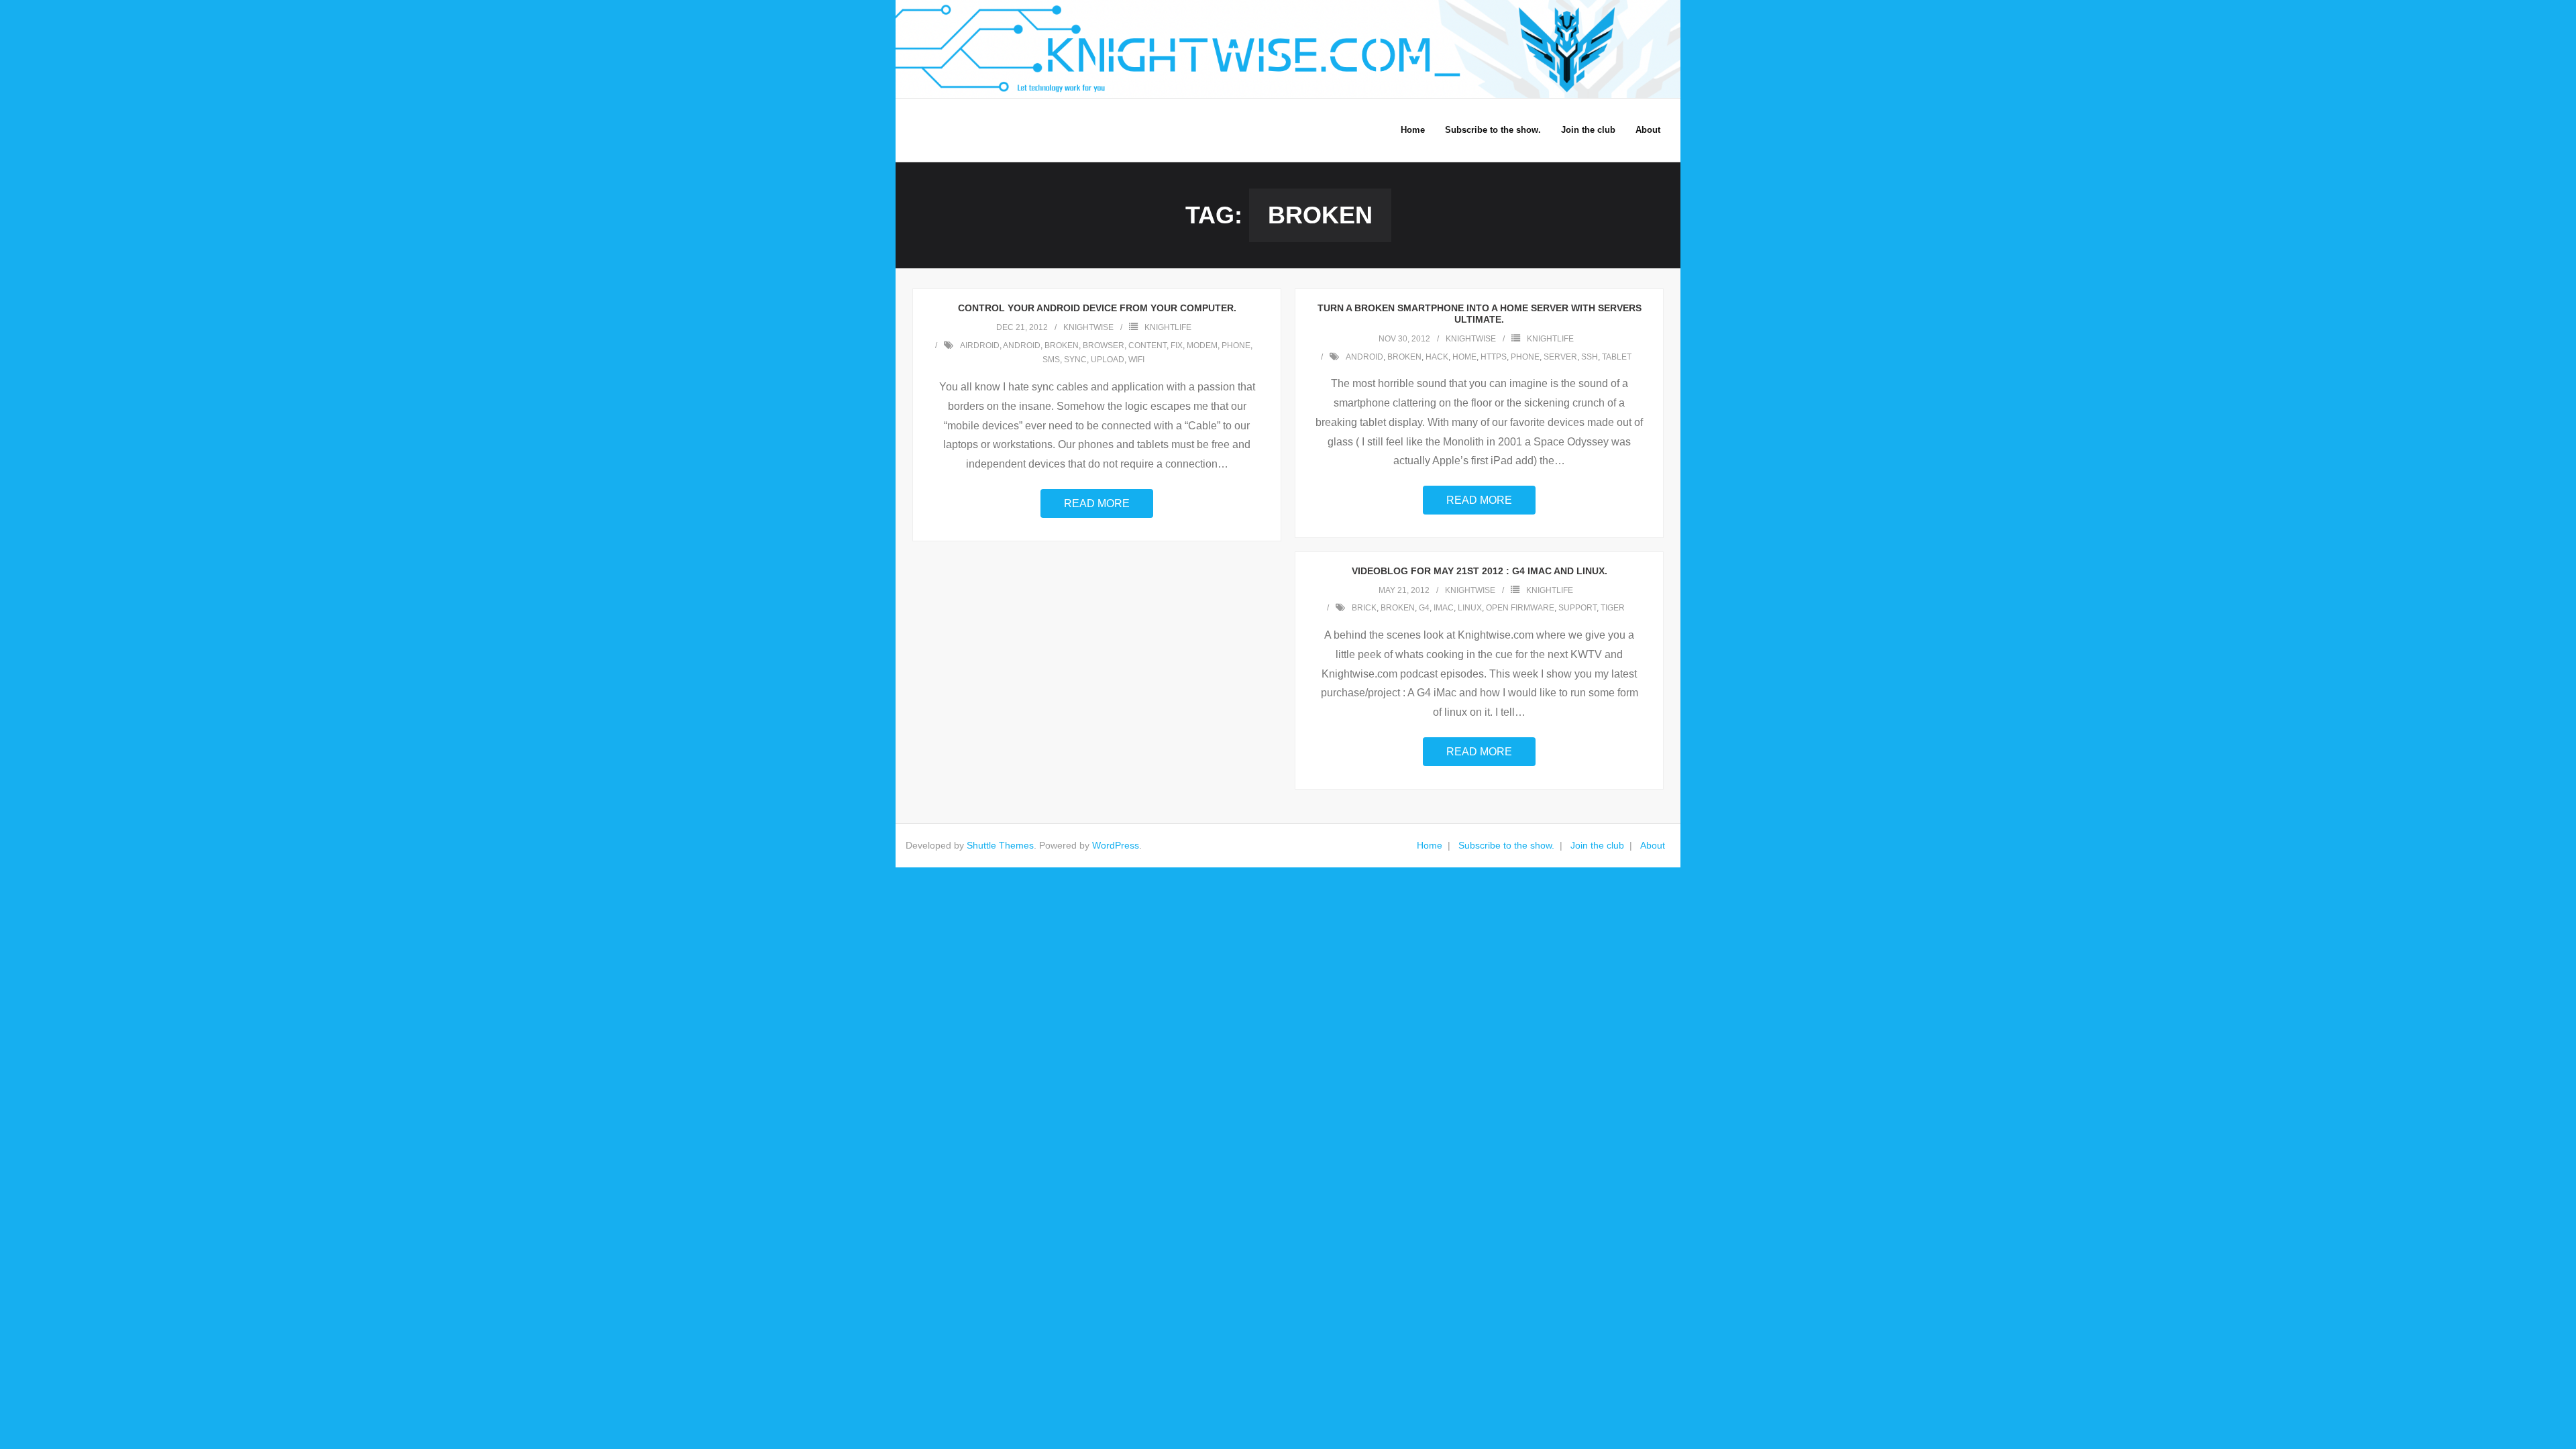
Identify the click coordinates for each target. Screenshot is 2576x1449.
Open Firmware (1520, 608)
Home (1430, 845)
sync (1075, 360)
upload (1108, 360)
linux (1470, 608)
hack (1437, 357)
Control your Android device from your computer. (1097, 308)
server (1560, 357)
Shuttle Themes (1000, 845)
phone (1236, 345)
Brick (1364, 608)
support (1577, 608)
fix (1177, 345)
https (1494, 357)
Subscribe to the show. (1506, 845)
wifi (1136, 360)
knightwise (1088, 327)
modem (1202, 345)
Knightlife (1168, 327)
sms (1051, 360)
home (1464, 357)
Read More (1097, 503)
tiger (1613, 608)
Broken (1062, 345)
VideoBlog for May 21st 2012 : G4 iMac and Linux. (1480, 571)
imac (1444, 608)
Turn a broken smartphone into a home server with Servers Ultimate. (1480, 314)
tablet (1617, 357)
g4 (1424, 608)
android (1022, 345)
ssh (1590, 357)
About (1653, 845)
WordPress (1116, 845)
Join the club (1597, 845)
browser (1104, 345)
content (1147, 345)
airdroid (980, 345)
